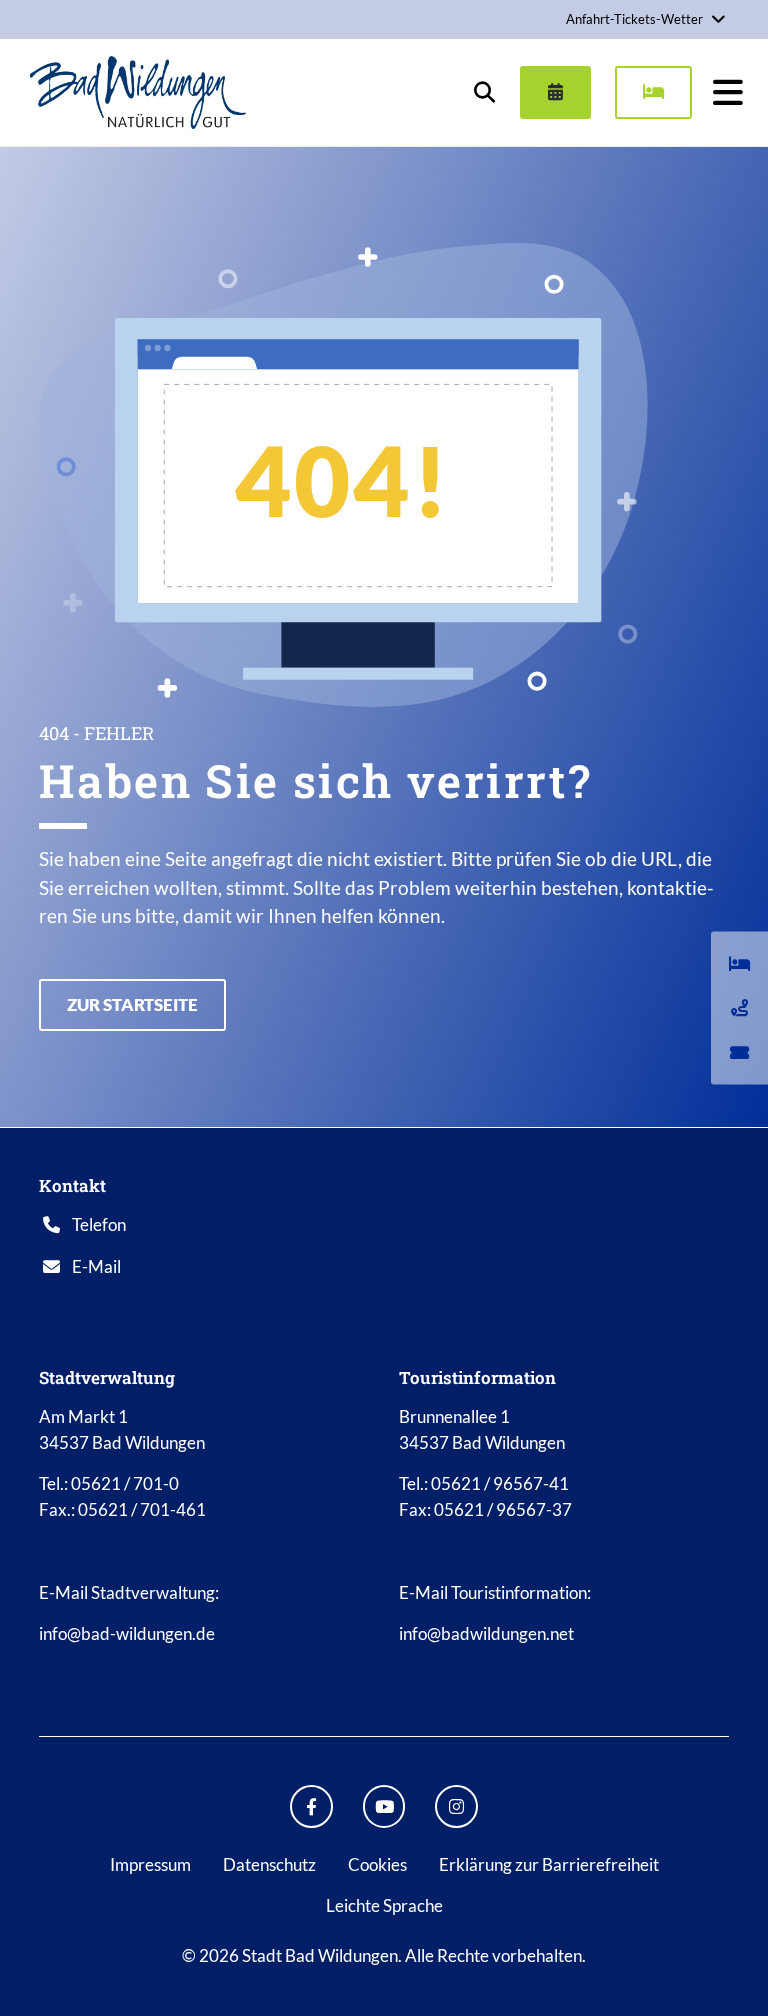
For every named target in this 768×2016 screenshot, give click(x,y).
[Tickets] (739, 1052)
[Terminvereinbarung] (555, 92)
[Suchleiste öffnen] (484, 92)
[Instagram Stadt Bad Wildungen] (456, 1806)
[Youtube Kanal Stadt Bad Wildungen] (384, 1806)
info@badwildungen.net (486, 1633)
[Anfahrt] (739, 1008)
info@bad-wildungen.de (127, 1633)
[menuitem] (547, 92)
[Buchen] (653, 92)
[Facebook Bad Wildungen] (311, 1806)
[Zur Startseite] (138, 92)
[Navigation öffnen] (728, 92)
